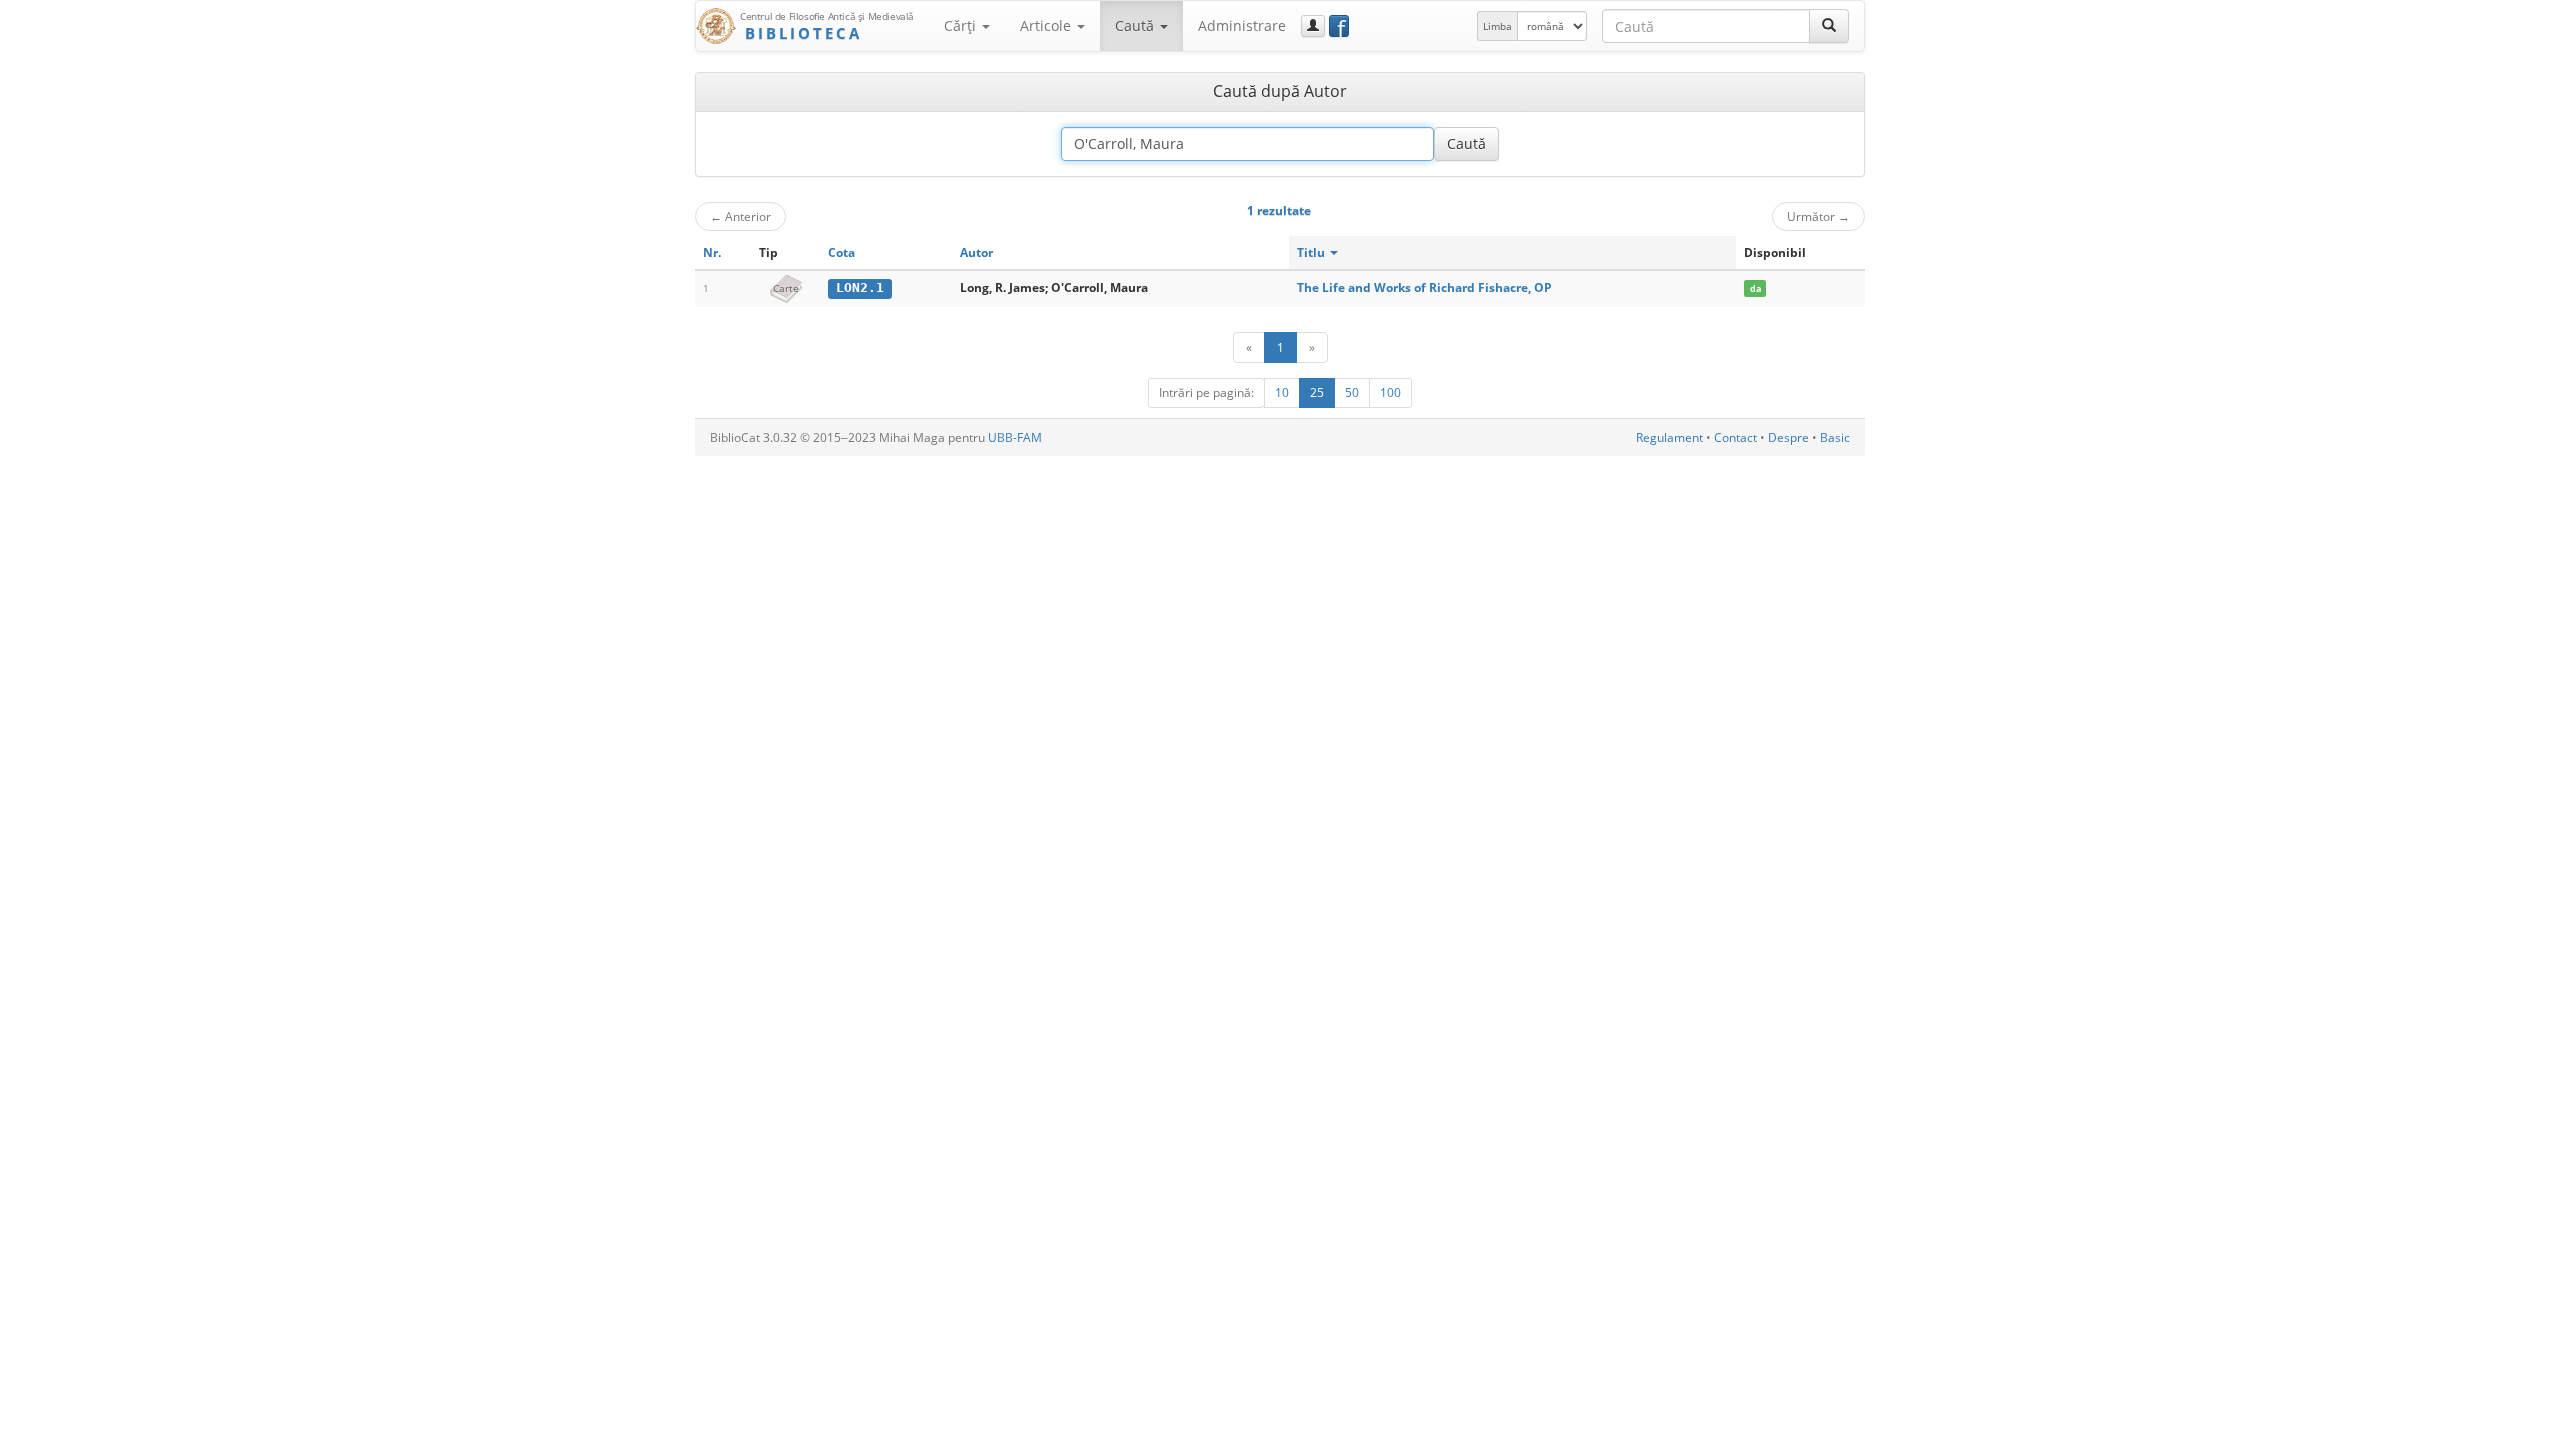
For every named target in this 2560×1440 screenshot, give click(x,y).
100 (1390, 392)
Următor (1818, 216)
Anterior (740, 216)
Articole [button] (1047, 25)
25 (1317, 392)
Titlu (1312, 252)
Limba (1497, 26)
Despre (1788, 437)
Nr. (712, 252)
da (1755, 288)
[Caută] (1829, 26)
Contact (1735, 437)
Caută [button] (1136, 25)
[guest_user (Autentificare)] (1313, 26)
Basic (1835, 437)
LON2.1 (860, 287)
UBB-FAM (1015, 437)
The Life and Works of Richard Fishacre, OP (1424, 287)
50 (1352, 392)
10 (1282, 392)
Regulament (1669, 437)
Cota (841, 252)
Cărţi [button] (962, 25)
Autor (976, 252)
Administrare (1242, 25)
